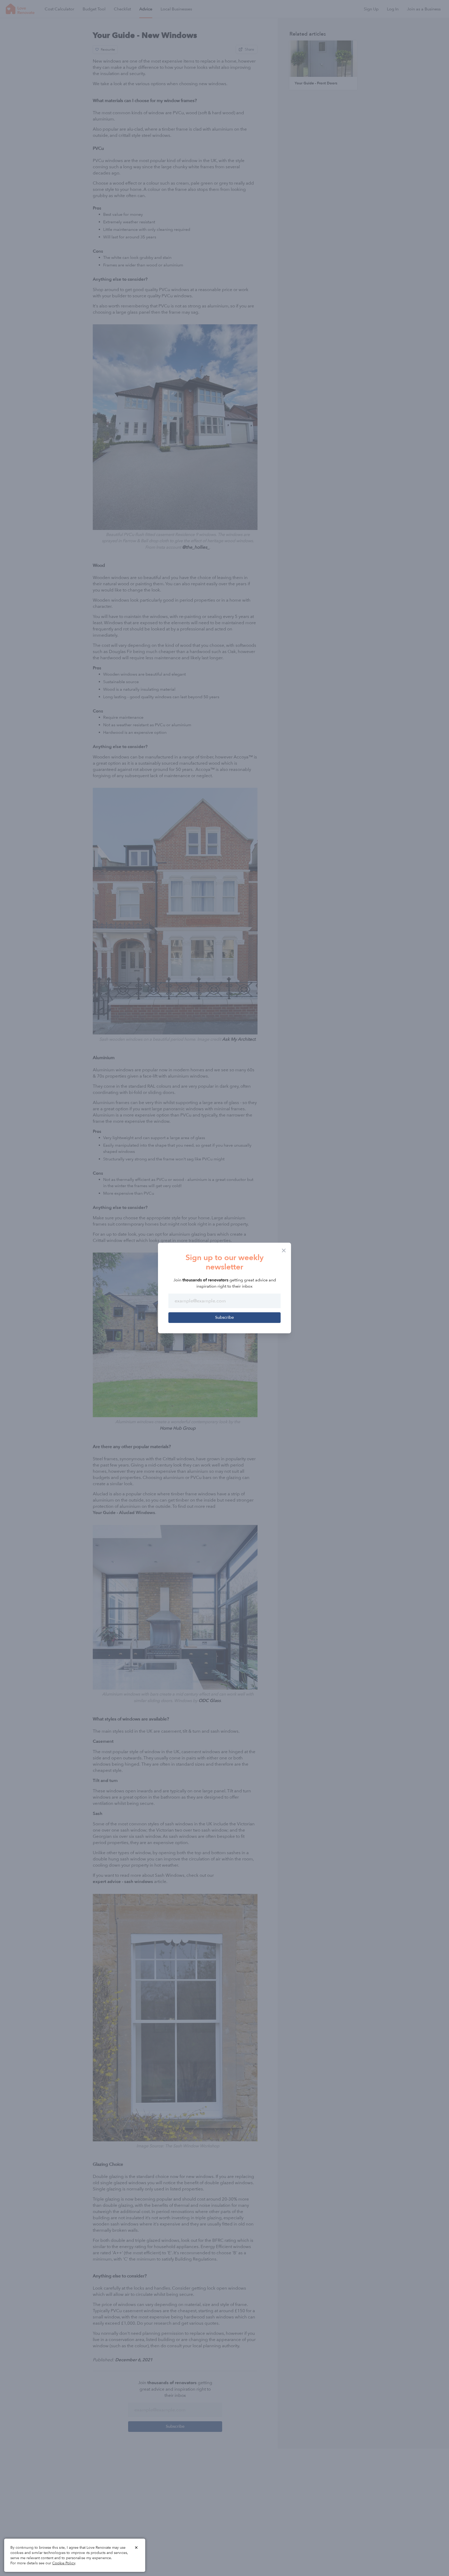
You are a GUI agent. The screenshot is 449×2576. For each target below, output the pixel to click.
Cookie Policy (64, 2563)
